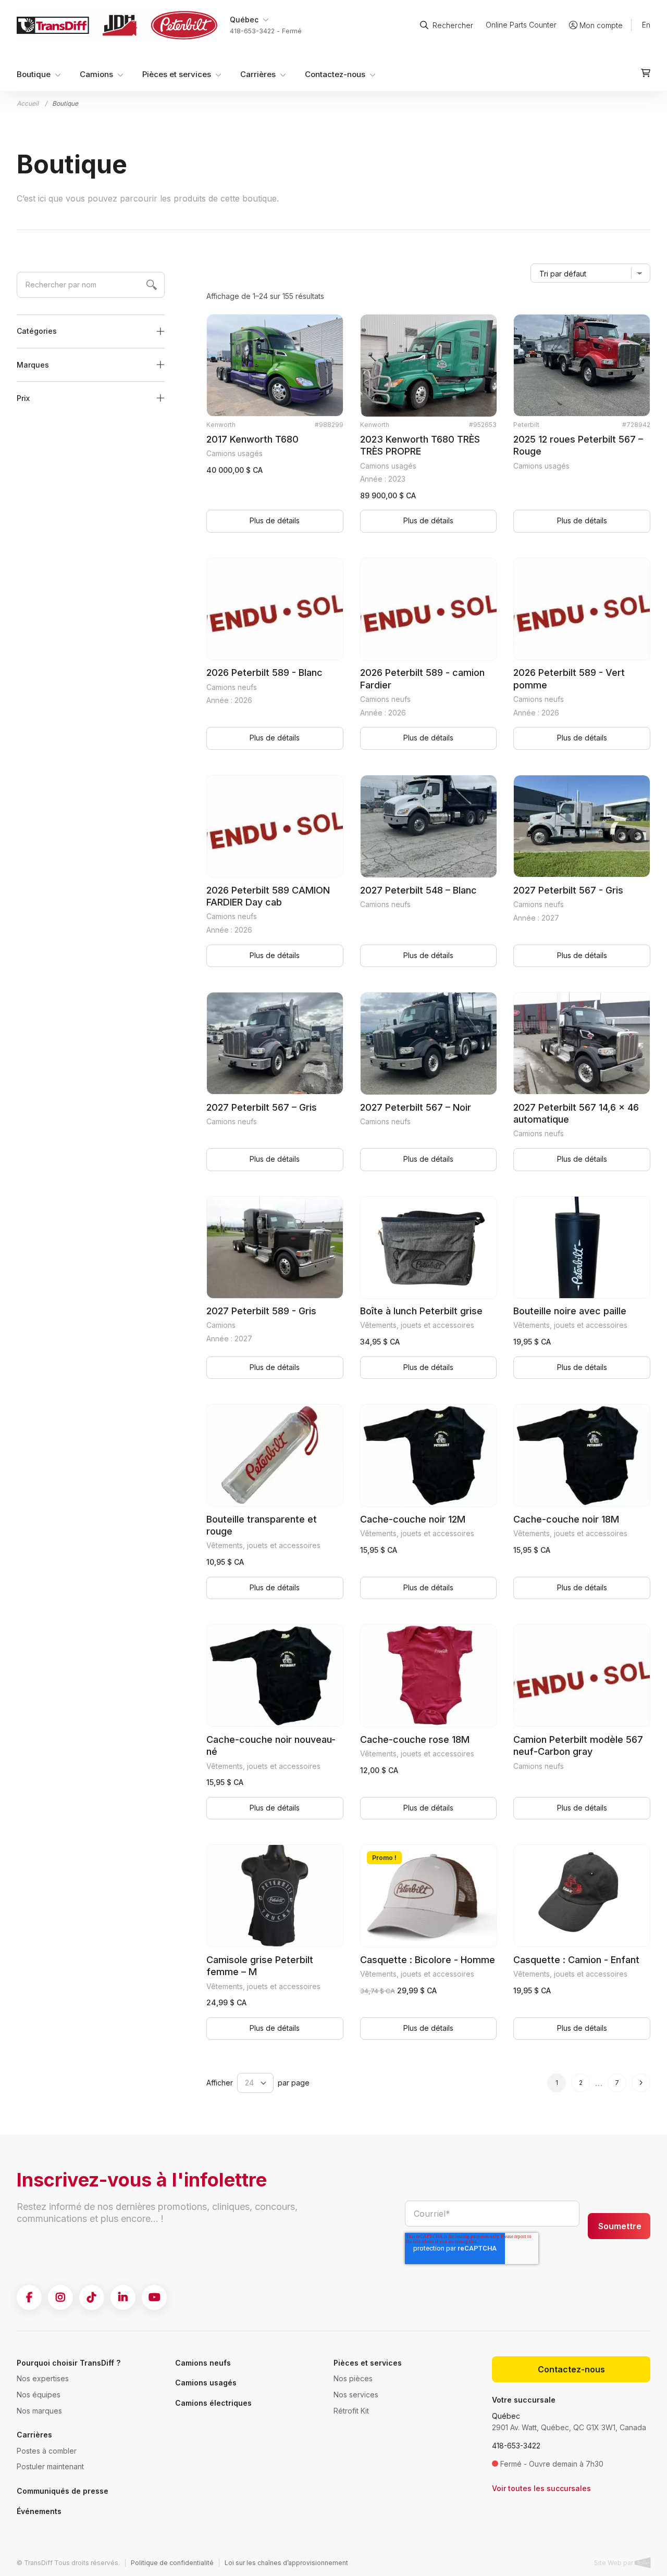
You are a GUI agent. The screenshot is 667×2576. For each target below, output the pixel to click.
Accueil (28, 103)
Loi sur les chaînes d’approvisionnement (286, 2563)
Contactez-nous (335, 75)
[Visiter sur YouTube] (154, 2297)
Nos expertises (43, 2378)
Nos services (356, 2395)
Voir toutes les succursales (541, 2488)
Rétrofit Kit (351, 2411)
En (646, 25)
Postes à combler (47, 2451)
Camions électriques (213, 2403)
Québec (506, 2416)
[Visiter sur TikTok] (92, 2297)
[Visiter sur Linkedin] (123, 2297)
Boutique (34, 75)
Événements (39, 2511)
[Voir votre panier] (646, 73)
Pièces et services (177, 75)
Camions (96, 75)
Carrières (258, 75)
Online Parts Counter (521, 25)
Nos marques (39, 2411)
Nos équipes (39, 2395)
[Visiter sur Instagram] (60, 2297)
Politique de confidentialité (172, 2563)
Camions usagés (206, 2383)
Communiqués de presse (63, 2491)
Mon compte (601, 25)
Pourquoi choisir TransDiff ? (69, 2363)
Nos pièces (353, 2378)
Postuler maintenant (50, 2466)
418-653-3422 (516, 2446)
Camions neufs (203, 2363)
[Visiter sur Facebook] (29, 2297)
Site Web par (614, 2563)
